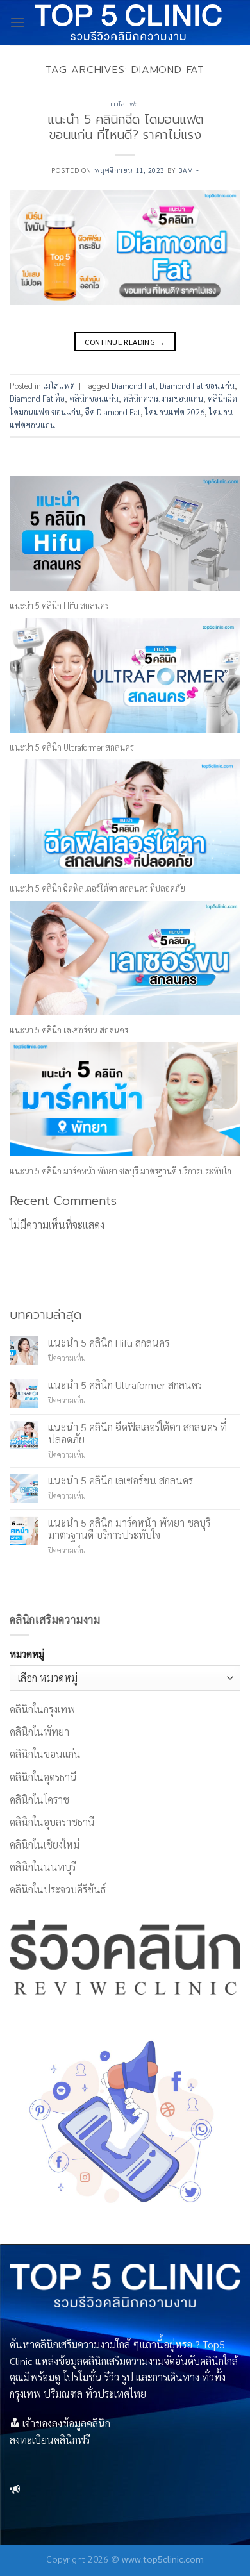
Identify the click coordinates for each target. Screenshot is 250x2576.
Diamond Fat (133, 386)
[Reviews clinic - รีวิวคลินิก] (128, 22)
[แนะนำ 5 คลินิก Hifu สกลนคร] (125, 534)
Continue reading (125, 342)
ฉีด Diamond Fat (113, 412)
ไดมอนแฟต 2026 (175, 412)
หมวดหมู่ (27, 1654)
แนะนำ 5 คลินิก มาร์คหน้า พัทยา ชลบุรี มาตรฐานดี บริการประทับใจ (121, 1171)
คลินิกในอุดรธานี (43, 1777)
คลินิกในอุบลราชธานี (52, 1822)
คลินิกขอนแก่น (94, 398)
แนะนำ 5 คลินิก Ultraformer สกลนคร (72, 747)
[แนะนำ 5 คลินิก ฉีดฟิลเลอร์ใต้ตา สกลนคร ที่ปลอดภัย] (125, 816)
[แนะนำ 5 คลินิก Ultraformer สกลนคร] (125, 675)
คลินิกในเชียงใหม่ (45, 1844)
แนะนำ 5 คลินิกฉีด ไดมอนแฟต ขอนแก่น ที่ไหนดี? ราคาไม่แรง (125, 128)
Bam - (188, 170)
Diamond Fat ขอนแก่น (197, 386)
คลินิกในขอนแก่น (45, 1754)
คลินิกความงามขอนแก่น (163, 398)
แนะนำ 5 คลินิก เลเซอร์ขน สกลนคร (69, 1030)
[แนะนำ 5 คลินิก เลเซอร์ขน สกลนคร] (125, 958)
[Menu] (17, 22)
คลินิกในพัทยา (39, 1732)
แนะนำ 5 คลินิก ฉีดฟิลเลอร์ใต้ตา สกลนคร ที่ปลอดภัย (97, 888)
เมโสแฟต (125, 104)
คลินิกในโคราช (39, 1799)
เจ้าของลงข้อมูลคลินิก (66, 2423)
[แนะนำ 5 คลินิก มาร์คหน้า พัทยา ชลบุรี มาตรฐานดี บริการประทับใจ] (125, 1099)
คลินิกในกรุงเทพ (42, 1709)
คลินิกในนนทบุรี (43, 1867)
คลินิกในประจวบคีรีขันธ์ (58, 1889)
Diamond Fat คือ (37, 398)
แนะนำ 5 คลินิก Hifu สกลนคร (59, 605)
